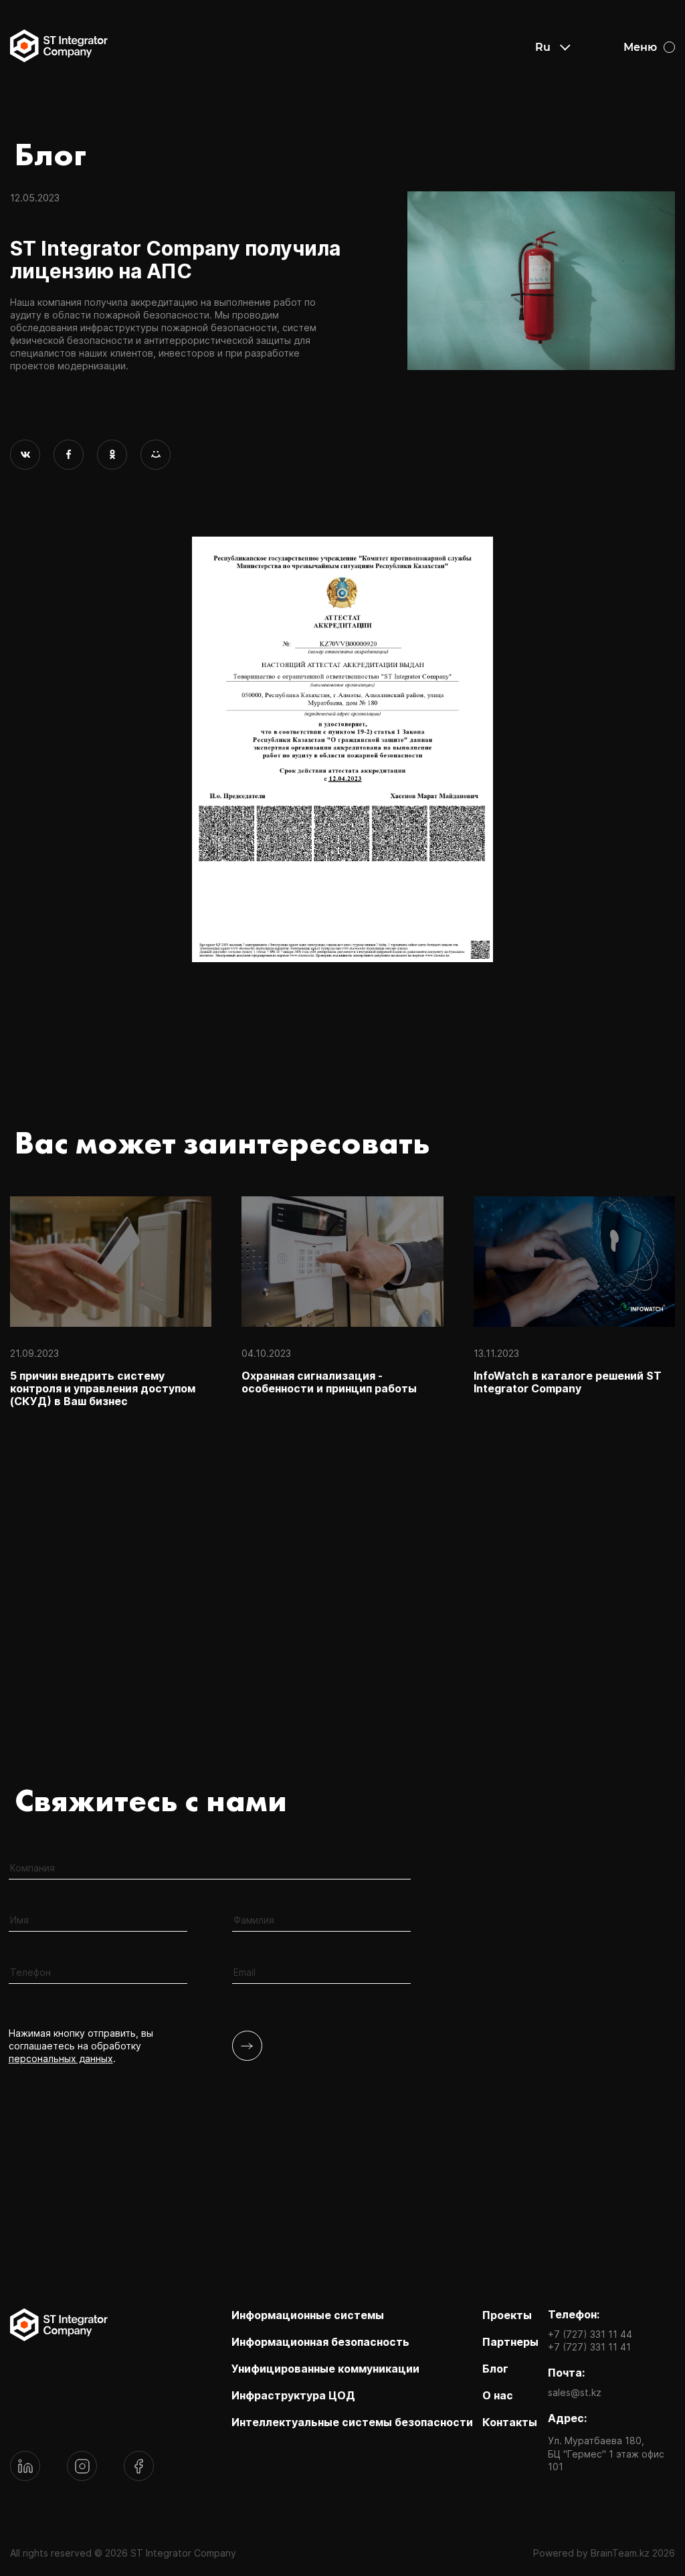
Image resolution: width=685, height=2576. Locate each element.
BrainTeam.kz (620, 2553)
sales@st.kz (575, 2392)
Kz (542, 67)
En (543, 86)
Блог (495, 2369)
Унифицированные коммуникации (325, 2369)
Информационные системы (308, 2315)
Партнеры (510, 2342)
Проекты (507, 2315)
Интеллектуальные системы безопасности (352, 2422)
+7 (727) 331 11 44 (590, 2334)
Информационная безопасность (320, 2342)
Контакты (510, 2422)
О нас (498, 2395)
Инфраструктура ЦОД (293, 2395)
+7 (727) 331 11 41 (589, 2347)
